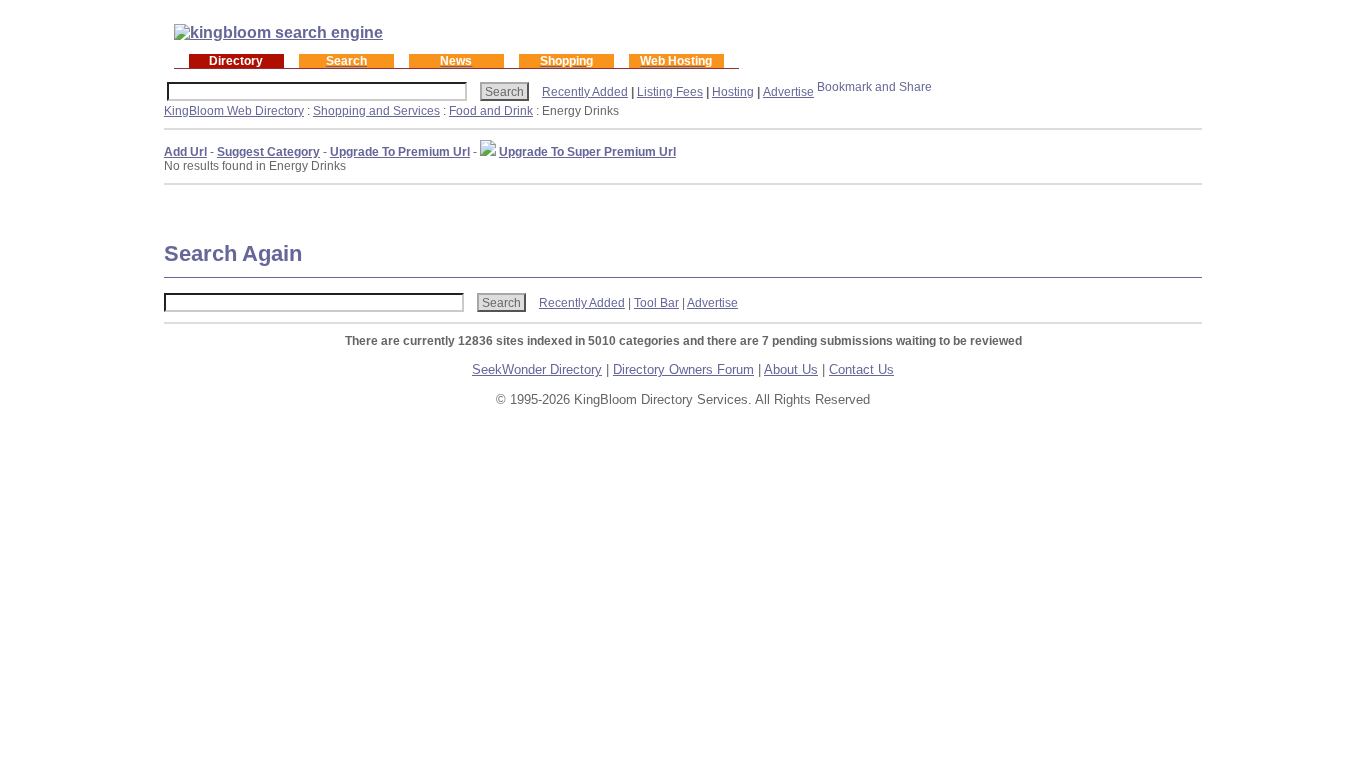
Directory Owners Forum (683, 369)
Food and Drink (491, 111)
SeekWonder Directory (537, 369)
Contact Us (861, 369)
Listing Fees (670, 92)
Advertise (788, 92)
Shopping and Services (376, 111)
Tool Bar (656, 303)
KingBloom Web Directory (234, 111)
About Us (791, 369)
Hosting (733, 92)
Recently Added (585, 92)
